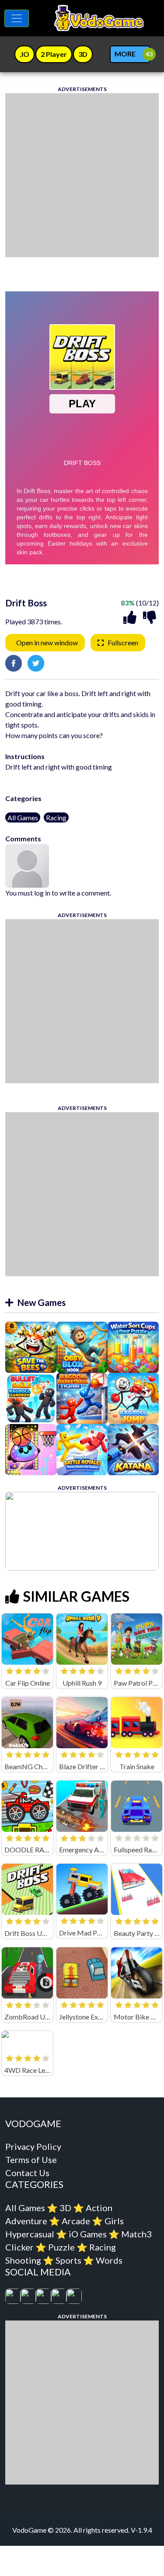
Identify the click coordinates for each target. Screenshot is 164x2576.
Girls (114, 2221)
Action (99, 2208)
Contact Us (27, 2173)
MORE (125, 54)
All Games (23, 817)
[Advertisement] (82, 175)
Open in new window (47, 642)
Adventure (26, 2221)
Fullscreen (123, 642)
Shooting (23, 2260)
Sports (68, 2260)
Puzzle (61, 2247)
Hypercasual (30, 2234)
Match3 (136, 2234)
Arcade (76, 2221)
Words (109, 2260)
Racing (56, 817)
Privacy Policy (33, 2146)
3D (65, 2208)
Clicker (19, 2247)
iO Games (88, 2234)
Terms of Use (31, 2159)
